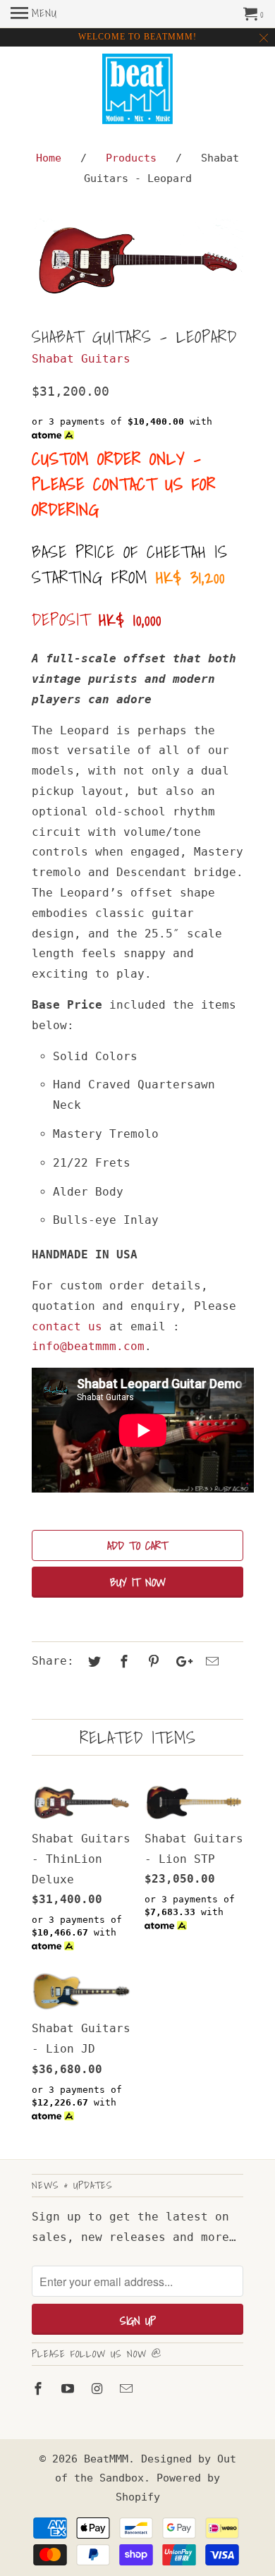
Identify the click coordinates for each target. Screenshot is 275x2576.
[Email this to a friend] (210, 1661)
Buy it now (138, 1582)
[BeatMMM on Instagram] (99, 2389)
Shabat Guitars (81, 359)
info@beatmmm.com (88, 1346)
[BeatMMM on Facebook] (39, 2389)
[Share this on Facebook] (122, 1661)
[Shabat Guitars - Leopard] (137, 260)
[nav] (34, 14)
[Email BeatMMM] (128, 2389)
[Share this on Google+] (181, 1661)
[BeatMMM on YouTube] (69, 2389)
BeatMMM (106, 2459)
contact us (67, 1326)
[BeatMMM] (137, 91)
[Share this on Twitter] (92, 1661)
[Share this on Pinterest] (152, 1661)
